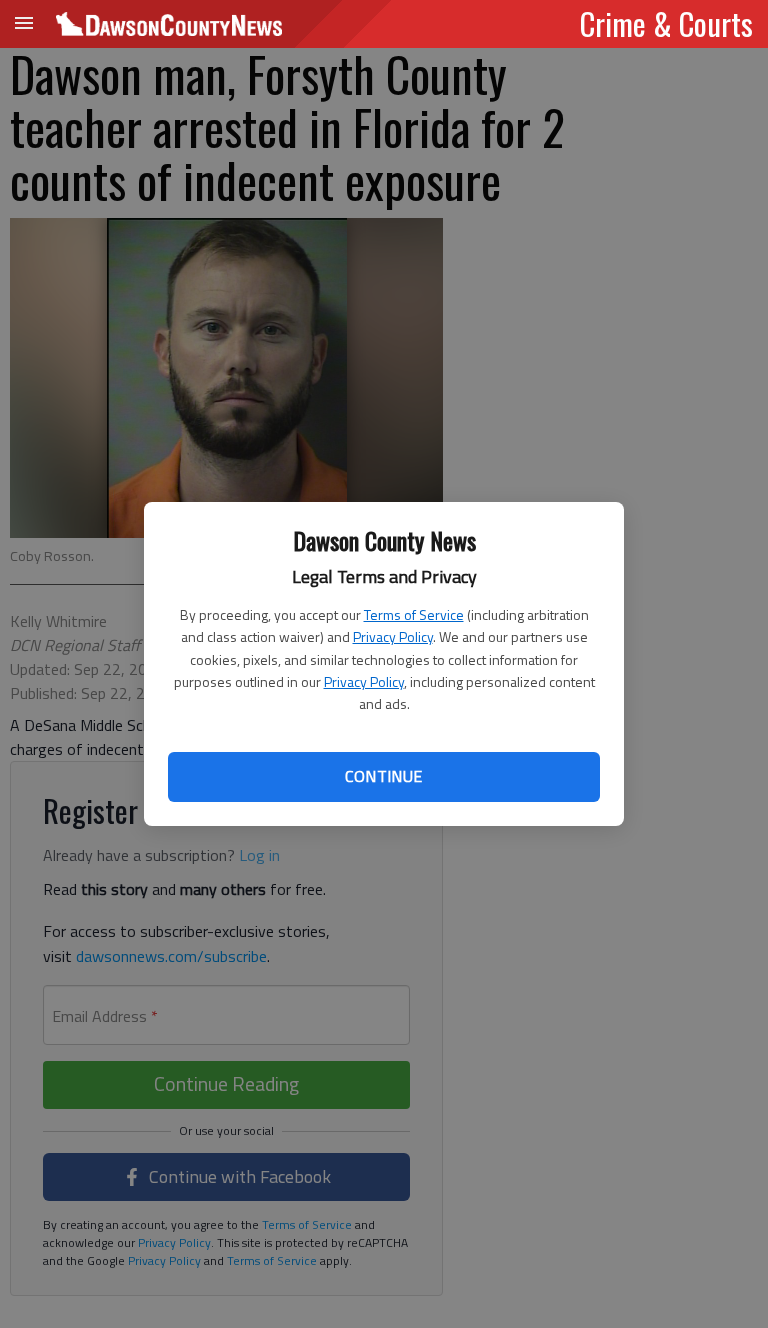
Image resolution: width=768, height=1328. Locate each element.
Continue (383, 776)
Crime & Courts (666, 23)
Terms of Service (414, 614)
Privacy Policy (393, 636)
